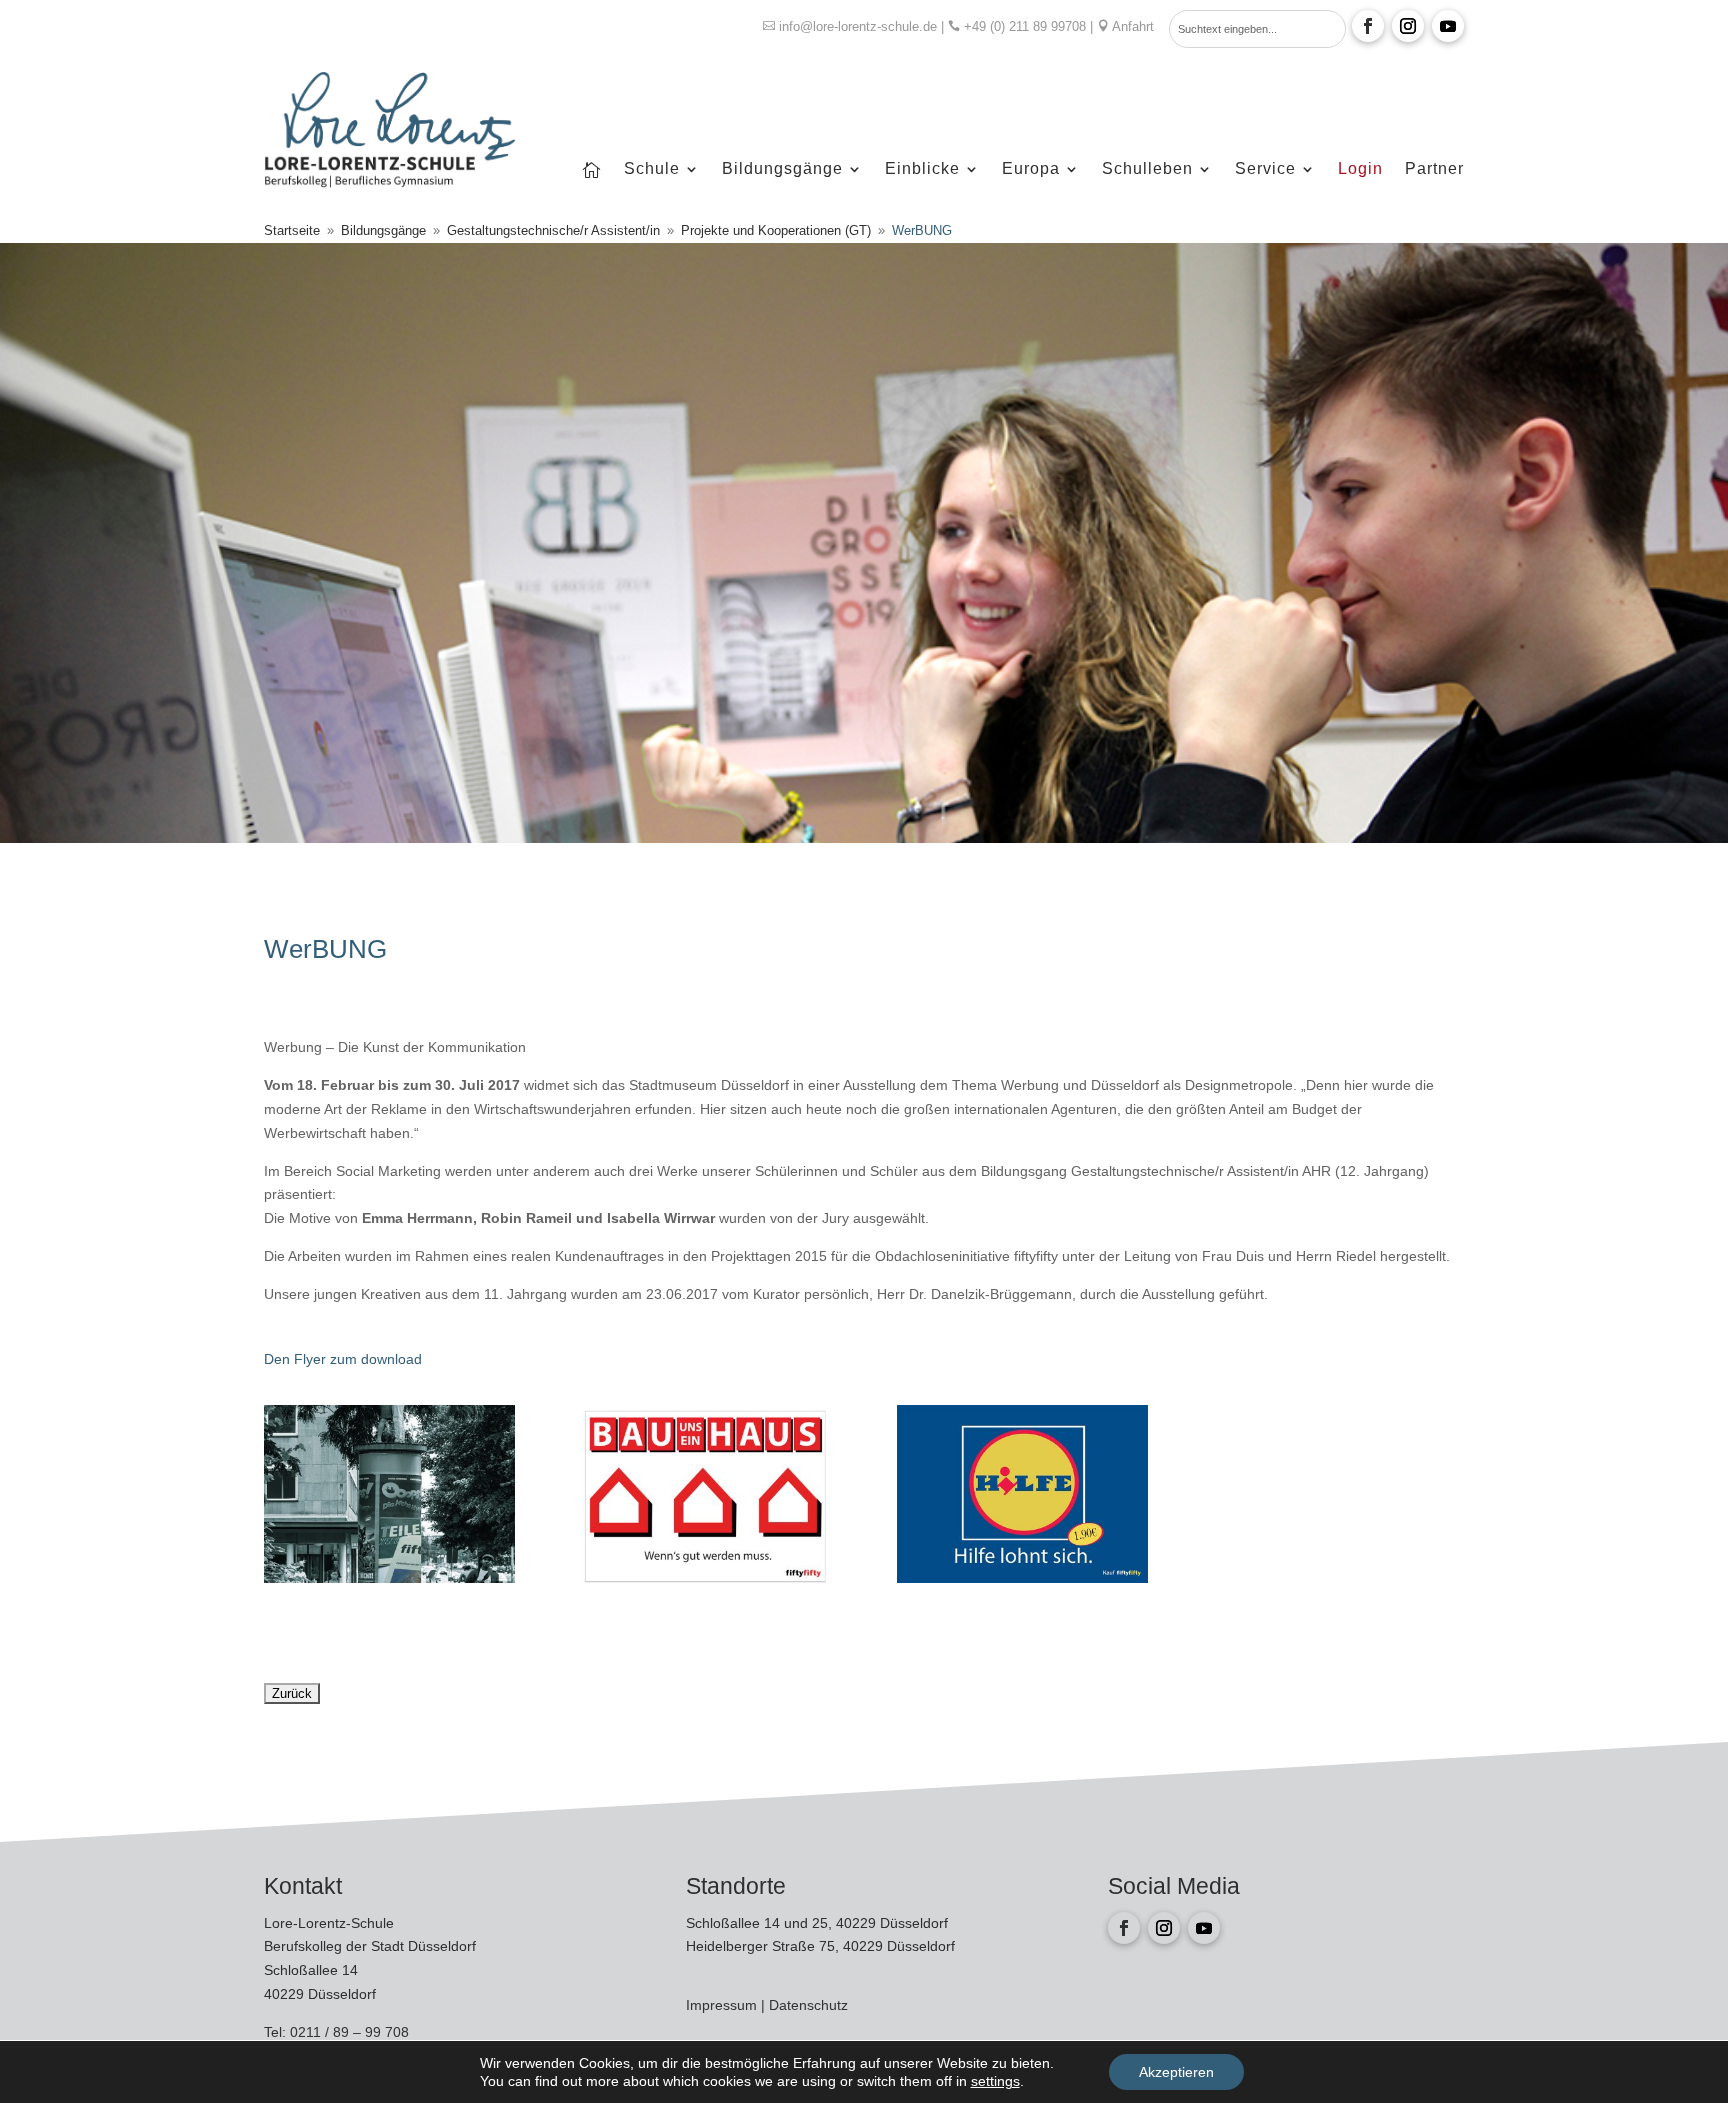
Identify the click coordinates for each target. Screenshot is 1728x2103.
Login (1360, 169)
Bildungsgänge (782, 169)
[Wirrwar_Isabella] (1022, 1578)
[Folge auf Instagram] (1408, 26)
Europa (1031, 169)
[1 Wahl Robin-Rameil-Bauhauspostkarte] (706, 1578)
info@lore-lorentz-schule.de (858, 26)
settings (995, 2081)
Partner (1434, 169)
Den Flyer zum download (345, 1359)
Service (1265, 169)
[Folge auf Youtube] (1448, 26)
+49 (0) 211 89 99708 (1025, 26)
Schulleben (1147, 169)
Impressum (723, 2005)
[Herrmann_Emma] (389, 1578)
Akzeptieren (1176, 2072)
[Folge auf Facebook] (1368, 26)
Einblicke (922, 169)
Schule (652, 169)
